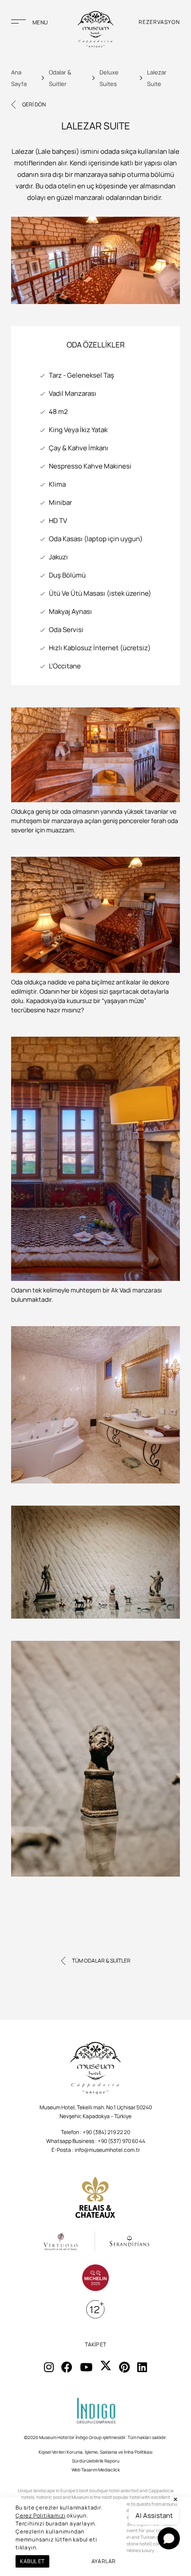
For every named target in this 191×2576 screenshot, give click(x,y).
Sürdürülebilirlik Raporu (96, 2461)
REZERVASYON (159, 22)
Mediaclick (109, 2470)
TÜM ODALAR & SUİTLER (101, 1961)
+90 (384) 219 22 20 (106, 2132)
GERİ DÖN (34, 104)
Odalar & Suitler (60, 78)
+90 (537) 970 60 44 (121, 2141)
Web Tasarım (84, 2470)
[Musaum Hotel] (95, 30)
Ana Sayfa (19, 78)
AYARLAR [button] (104, 2561)
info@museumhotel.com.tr (107, 2150)
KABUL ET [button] (32, 2561)
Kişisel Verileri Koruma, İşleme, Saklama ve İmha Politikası (95, 2452)
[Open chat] (169, 2538)
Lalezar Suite (157, 78)
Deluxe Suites (109, 78)
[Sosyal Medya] (49, 2367)
